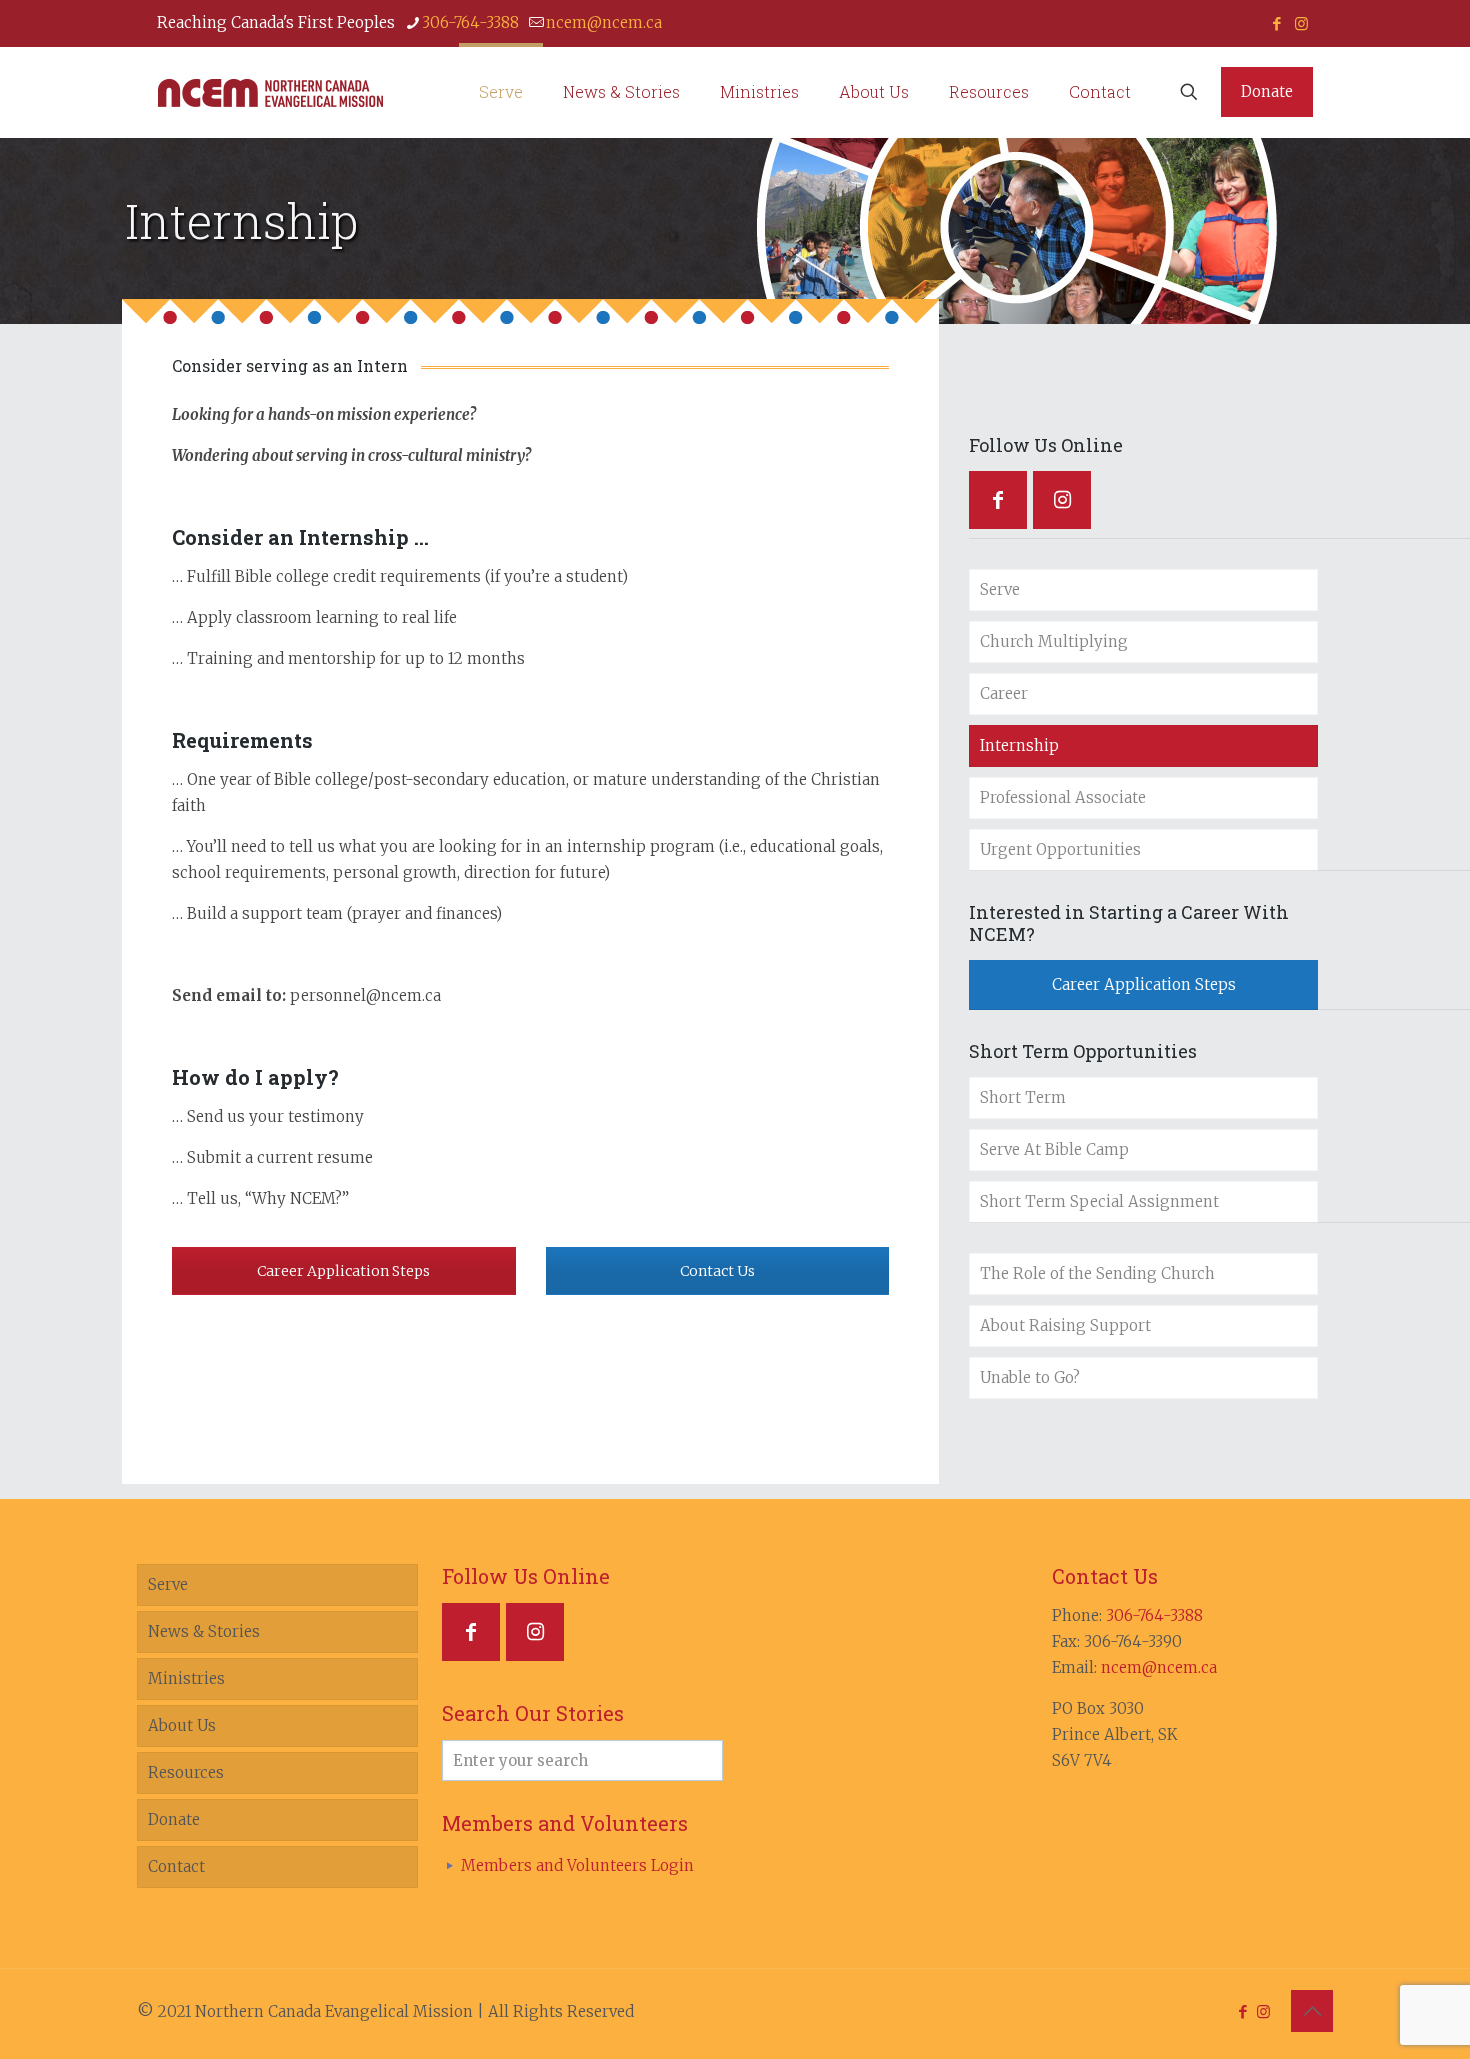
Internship (1019, 745)
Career (1004, 693)
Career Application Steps (343, 1271)
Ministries (186, 1678)
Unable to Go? (1030, 1377)
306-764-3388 (470, 22)
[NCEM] (270, 92)
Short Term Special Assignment (1099, 1201)
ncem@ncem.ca (604, 22)
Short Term (1023, 1097)
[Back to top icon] (1312, 2011)
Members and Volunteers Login (577, 1865)
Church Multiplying (1054, 641)
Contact (176, 1866)
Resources (186, 1772)
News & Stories (204, 1631)
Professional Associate (1063, 797)
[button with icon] (998, 500)
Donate (1267, 91)
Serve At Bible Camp (1054, 1149)
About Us (182, 1725)
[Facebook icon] (1276, 23)
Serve (1000, 589)
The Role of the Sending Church (1097, 1273)
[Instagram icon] (1301, 23)
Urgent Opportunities (1060, 849)
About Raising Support (1065, 1325)
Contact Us (717, 1271)
